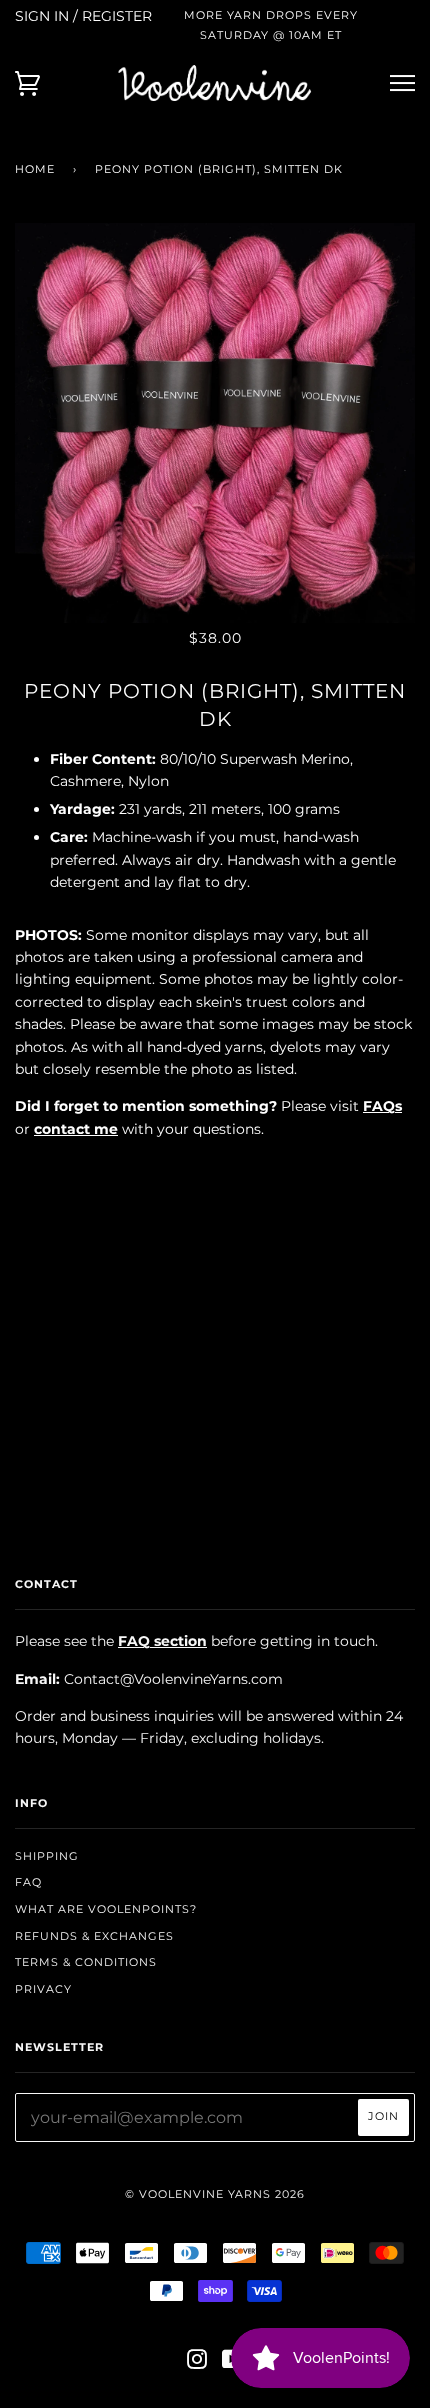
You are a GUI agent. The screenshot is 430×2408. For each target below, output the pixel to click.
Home (35, 169)
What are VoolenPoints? (106, 1909)
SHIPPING (47, 1856)
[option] (215, 423)
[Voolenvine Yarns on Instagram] (197, 2363)
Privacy (43, 1989)
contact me (76, 1129)
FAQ (28, 1882)
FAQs (382, 1106)
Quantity (215, 1171)
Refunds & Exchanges (94, 1936)
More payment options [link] (215, 1385)
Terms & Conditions (86, 1962)
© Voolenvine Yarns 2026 (215, 2194)
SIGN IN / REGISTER (83, 16)
